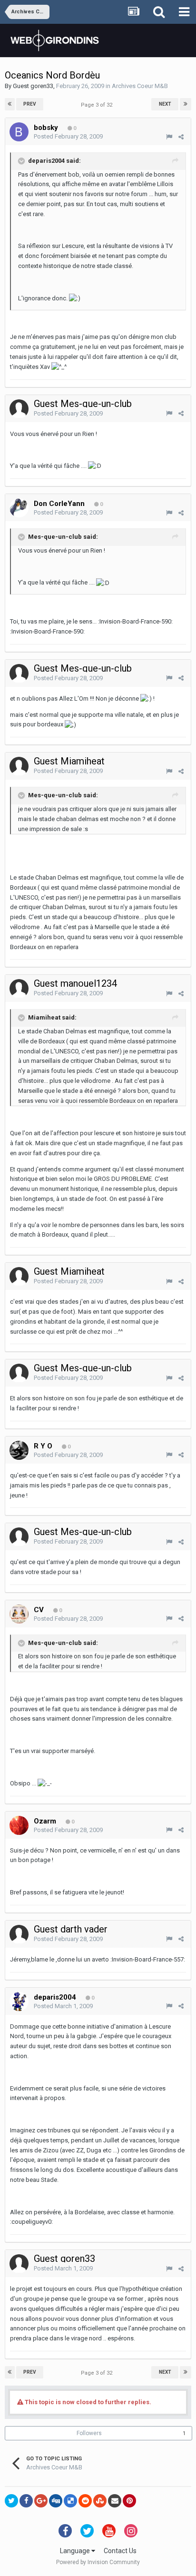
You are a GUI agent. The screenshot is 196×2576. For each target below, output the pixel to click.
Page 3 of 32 (98, 105)
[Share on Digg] (56, 2501)
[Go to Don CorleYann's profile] (19, 508)
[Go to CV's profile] (19, 1614)
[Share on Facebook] (26, 2501)
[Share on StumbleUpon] (100, 2501)
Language (76, 2551)
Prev (30, 104)
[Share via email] (115, 2501)
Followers (89, 2433)
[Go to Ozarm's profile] (19, 1825)
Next (165, 104)
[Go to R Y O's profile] (19, 1450)
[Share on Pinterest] (129, 2501)
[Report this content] (169, 137)
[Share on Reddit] (85, 2501)
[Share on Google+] (41, 2501)
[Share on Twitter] (11, 2501)
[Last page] (186, 104)
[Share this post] (181, 137)
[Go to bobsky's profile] (19, 132)
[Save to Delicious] (70, 2501)
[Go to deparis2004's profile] (19, 2001)
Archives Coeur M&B (140, 86)
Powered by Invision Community (98, 2562)
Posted (68, 136)
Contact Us (120, 2551)
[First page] (10, 104)
